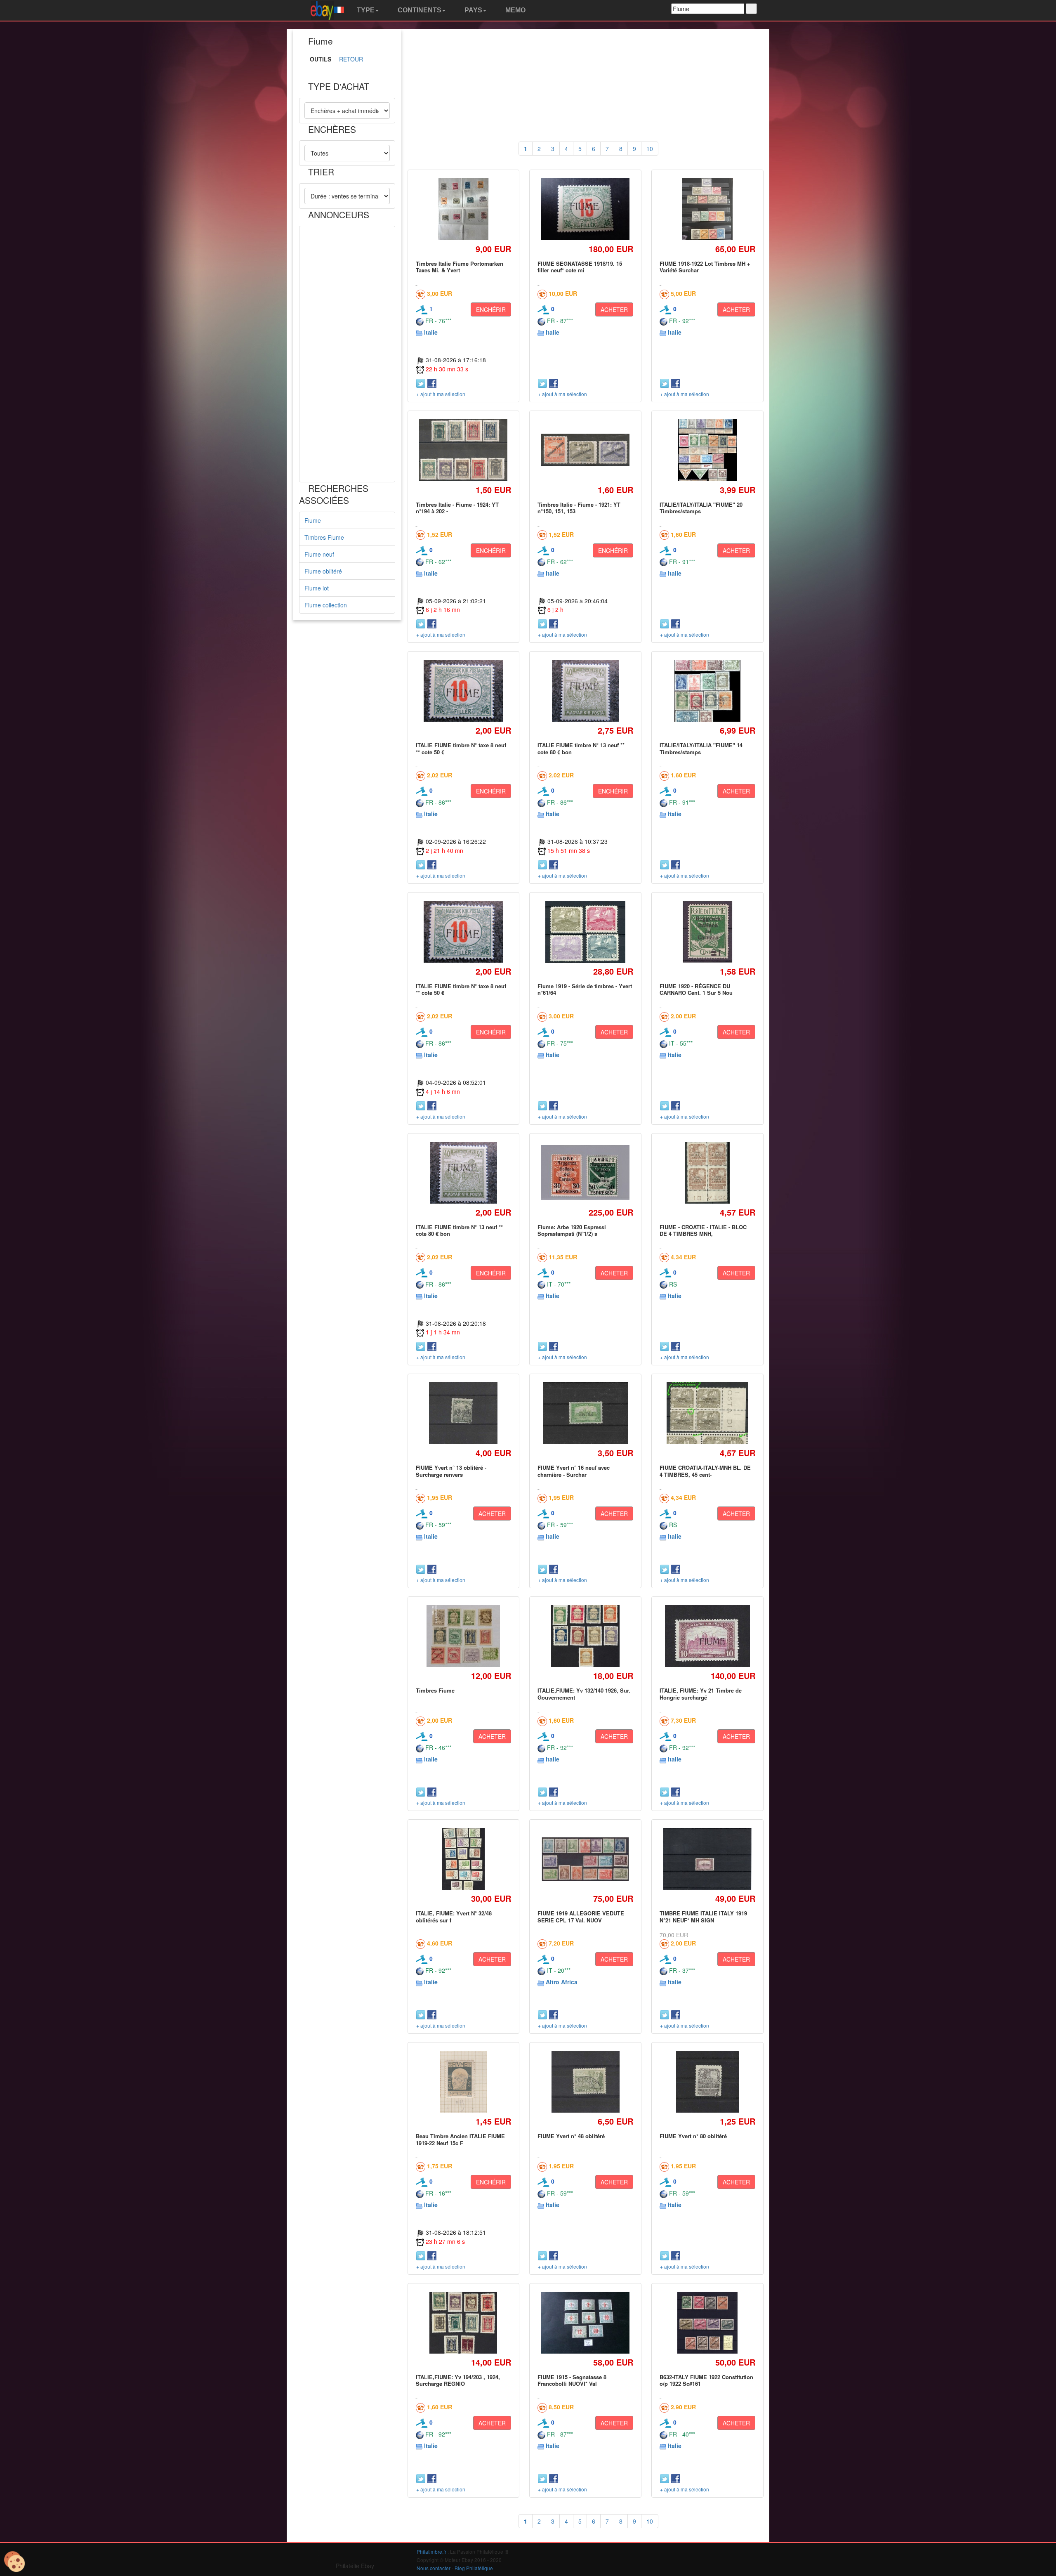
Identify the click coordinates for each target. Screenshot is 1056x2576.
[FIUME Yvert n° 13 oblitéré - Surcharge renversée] (463, 1413)
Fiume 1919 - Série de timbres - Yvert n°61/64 (585, 989)
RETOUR (351, 59)
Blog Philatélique (474, 2568)
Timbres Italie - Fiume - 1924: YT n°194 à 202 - (457, 508)
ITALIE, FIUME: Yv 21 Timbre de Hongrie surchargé (701, 1694)
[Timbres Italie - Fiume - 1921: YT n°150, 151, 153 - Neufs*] (586, 450)
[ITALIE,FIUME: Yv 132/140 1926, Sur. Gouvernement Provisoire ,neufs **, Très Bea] (585, 1636)
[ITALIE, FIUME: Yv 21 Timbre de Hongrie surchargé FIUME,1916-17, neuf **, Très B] (707, 1636)
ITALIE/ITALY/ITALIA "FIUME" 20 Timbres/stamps (701, 508)
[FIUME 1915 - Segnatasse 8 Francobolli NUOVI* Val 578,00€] (586, 2323)
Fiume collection (326, 605)
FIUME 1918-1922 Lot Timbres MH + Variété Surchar (705, 267)
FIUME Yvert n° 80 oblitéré (693, 2136)
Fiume (313, 520)
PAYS (473, 10)
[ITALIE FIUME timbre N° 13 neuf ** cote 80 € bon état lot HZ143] (585, 691)
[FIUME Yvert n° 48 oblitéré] (585, 2082)
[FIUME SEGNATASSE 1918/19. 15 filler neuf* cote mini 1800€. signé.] (586, 209)
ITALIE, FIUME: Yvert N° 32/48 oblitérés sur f (454, 1916)
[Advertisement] (347, 354)
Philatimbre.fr (431, 2551)
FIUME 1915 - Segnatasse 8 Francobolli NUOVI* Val (572, 2380)
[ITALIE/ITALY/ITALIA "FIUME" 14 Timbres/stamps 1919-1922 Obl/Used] (707, 691)
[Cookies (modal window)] (14, 2562)
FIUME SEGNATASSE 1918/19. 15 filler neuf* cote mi (580, 267)
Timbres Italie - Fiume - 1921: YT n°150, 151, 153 (579, 508)
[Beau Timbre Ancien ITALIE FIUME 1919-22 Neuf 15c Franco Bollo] (463, 2082)
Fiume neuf (319, 554)
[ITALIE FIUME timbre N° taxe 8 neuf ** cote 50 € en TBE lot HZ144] (463, 691)
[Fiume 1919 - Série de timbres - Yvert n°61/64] (585, 931)
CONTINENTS (419, 10)
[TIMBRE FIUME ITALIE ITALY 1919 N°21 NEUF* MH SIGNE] (707, 1859)
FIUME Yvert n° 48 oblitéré (571, 2136)
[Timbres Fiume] (464, 1636)
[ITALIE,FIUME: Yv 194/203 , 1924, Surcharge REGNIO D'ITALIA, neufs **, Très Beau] (463, 2322)
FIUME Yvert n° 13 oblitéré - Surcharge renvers (451, 1471)
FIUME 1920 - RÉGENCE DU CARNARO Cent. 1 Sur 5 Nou (696, 989)
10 (650, 149)
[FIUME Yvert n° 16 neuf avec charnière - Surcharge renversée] (585, 1413)
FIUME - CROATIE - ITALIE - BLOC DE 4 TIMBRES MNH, (703, 1230)
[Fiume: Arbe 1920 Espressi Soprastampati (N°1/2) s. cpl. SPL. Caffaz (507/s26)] (586, 1172)
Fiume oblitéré (323, 571)
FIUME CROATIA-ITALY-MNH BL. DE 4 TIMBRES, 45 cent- (705, 1471)
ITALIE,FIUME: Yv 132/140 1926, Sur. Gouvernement (584, 1694)
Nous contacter (434, 2568)
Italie (431, 332)
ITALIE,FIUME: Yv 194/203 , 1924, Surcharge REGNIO (458, 2380)
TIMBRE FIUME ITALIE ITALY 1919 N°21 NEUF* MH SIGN (703, 1916)
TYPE (365, 10)
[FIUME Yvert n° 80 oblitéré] (707, 2082)
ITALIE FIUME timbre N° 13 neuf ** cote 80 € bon (581, 748)
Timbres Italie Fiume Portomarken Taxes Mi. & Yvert (460, 267)
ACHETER (614, 309)
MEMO (515, 10)
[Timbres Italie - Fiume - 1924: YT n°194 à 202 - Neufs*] (463, 450)
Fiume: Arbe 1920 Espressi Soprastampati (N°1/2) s (572, 1230)
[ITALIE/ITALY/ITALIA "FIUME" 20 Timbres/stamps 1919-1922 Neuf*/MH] (707, 450)
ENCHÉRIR (491, 309)
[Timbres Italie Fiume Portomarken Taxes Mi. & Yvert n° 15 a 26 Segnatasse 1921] (463, 209)
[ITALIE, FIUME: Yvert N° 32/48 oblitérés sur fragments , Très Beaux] (463, 1859)
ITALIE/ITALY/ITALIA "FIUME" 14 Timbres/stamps (701, 748)
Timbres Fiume (324, 537)
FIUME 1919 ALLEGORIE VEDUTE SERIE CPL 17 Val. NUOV (581, 1916)
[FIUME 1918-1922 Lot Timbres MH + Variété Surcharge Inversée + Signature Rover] (707, 209)
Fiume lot (317, 588)
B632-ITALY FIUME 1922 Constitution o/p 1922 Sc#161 (706, 2380)
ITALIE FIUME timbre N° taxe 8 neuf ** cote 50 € (461, 748)
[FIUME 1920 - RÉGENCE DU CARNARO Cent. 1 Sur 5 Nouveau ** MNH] (707, 931)
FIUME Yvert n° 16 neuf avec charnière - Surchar (574, 1471)
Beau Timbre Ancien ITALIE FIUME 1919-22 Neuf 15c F (460, 2139)
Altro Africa (562, 1982)
